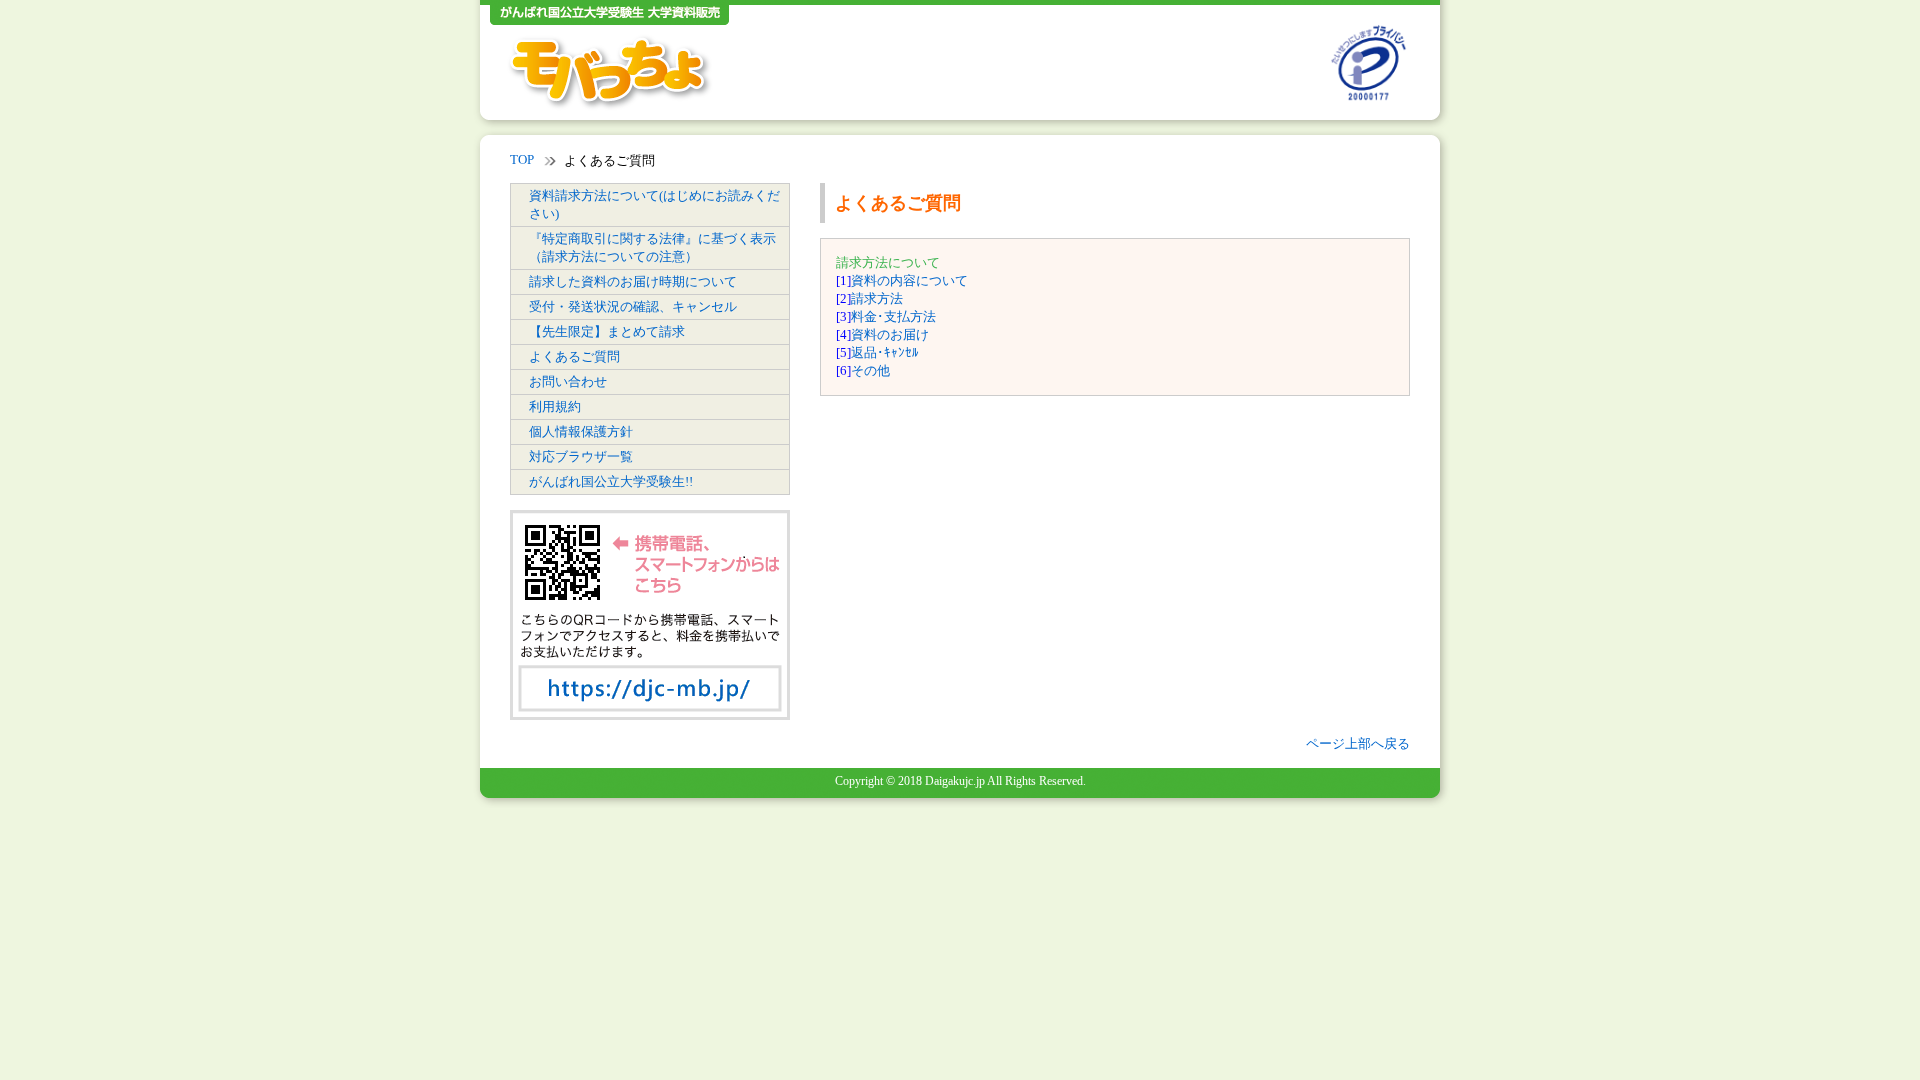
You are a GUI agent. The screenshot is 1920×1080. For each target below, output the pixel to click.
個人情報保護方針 (581, 431)
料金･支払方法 (893, 316)
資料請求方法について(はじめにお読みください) (654, 204)
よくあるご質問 (574, 356)
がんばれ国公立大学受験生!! (611, 481)
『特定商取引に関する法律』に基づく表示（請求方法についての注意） (652, 247)
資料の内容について (909, 280)
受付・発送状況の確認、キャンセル (633, 306)
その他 (870, 370)
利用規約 (555, 406)
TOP (522, 159)
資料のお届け (890, 334)
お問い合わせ (568, 381)
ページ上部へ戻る (1358, 743)
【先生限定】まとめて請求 (607, 331)
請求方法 (877, 298)
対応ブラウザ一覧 (581, 456)
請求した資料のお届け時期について (633, 281)
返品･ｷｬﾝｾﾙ (885, 352)
